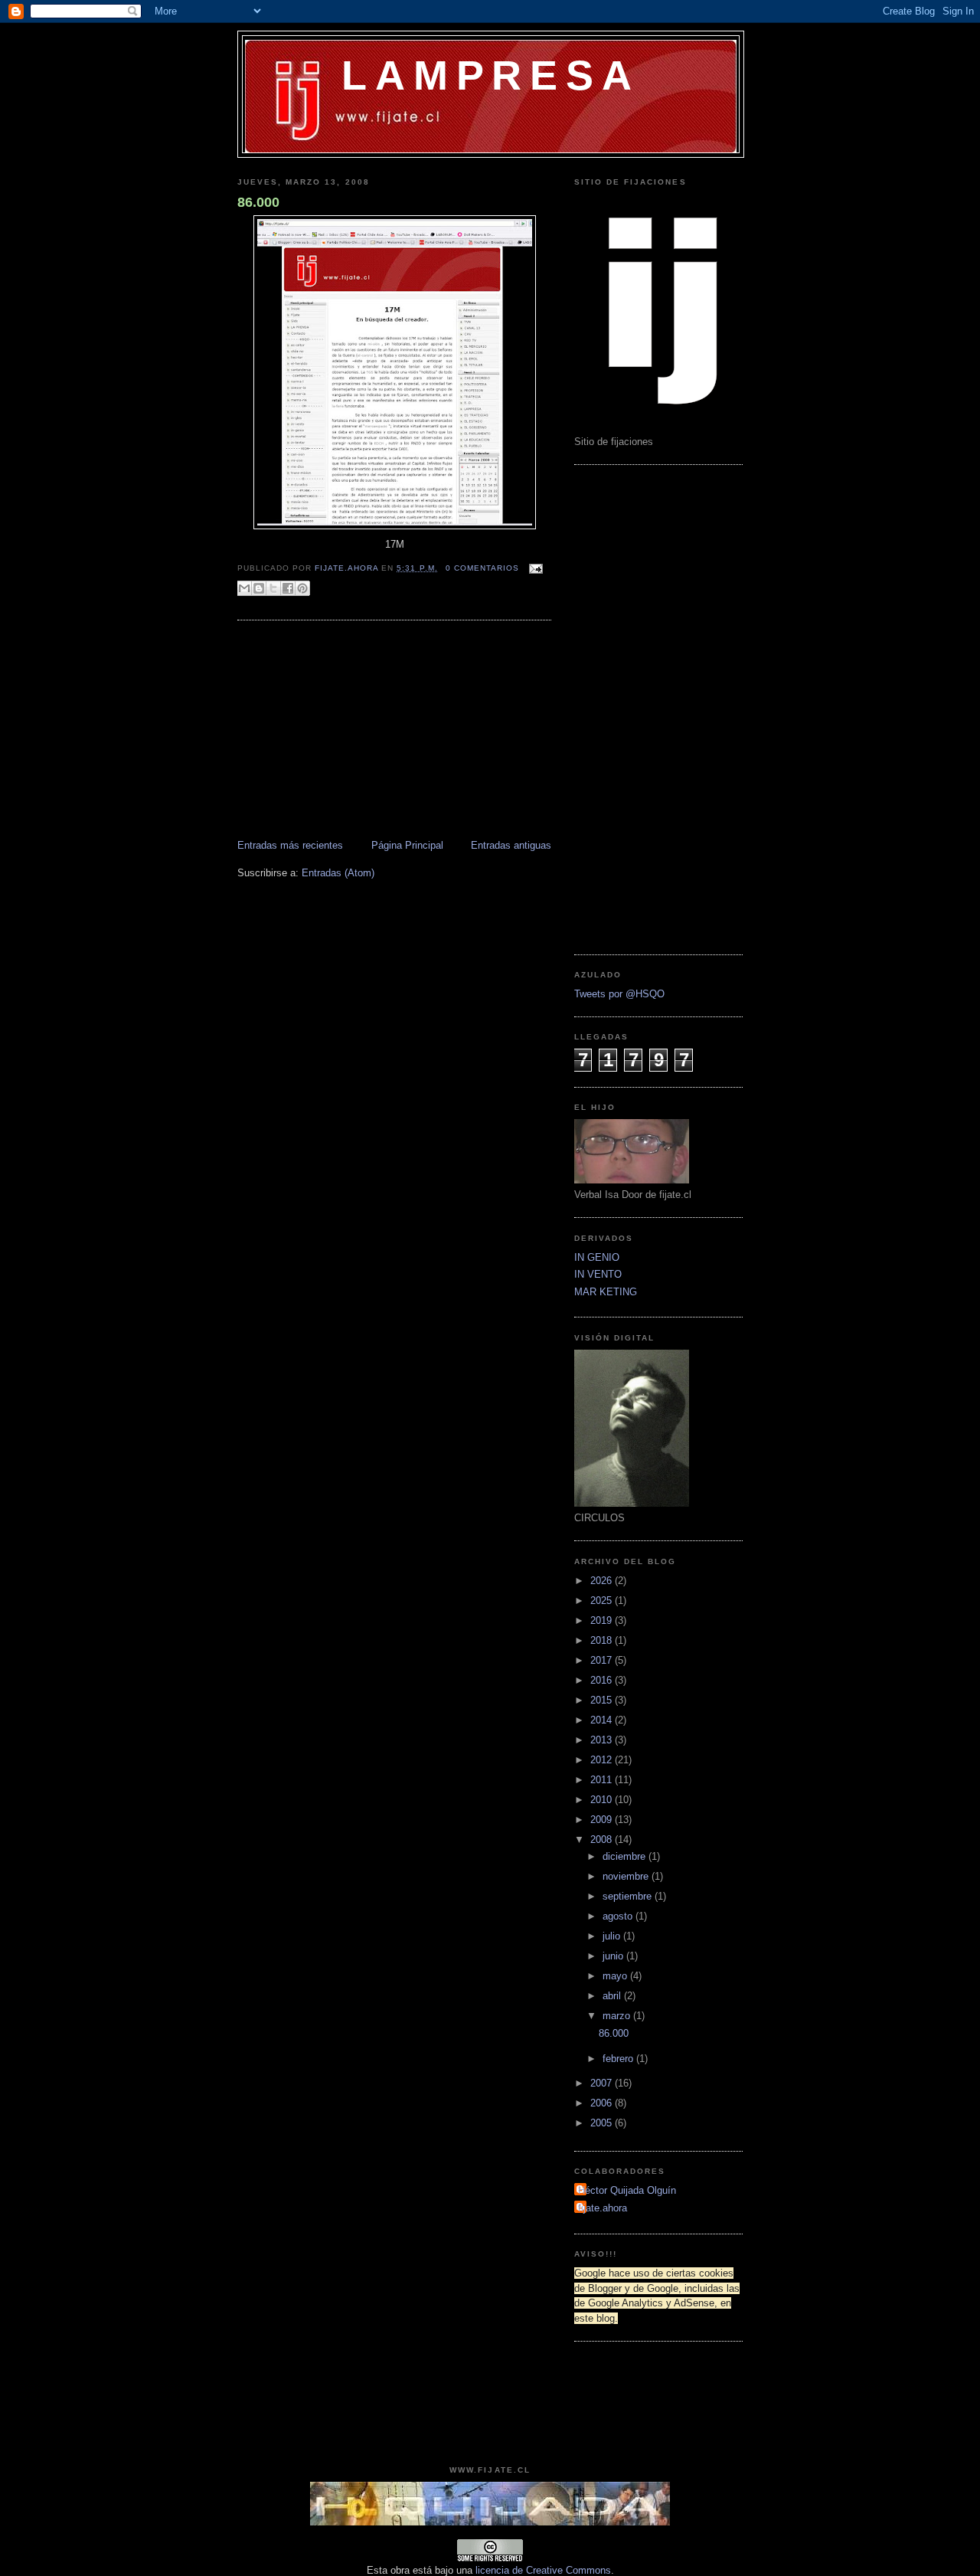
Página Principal (407, 845)
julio (613, 1936)
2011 (603, 1780)
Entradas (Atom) (338, 873)
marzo (618, 2016)
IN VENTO (598, 1274)
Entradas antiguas (511, 845)
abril (613, 1996)
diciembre (626, 1856)
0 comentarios (482, 568)
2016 (603, 1680)
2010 (603, 1800)
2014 (603, 1720)
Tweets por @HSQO (619, 994)
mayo (616, 1976)
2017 (603, 1660)
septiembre (629, 1896)
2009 (603, 1820)
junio (614, 1956)
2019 (603, 1620)
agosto (619, 1916)
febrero (619, 2059)
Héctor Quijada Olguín (627, 2190)
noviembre (627, 1876)
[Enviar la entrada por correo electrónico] (534, 568)
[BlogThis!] (259, 588)
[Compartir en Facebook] (288, 588)
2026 (603, 1581)
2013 (603, 1740)
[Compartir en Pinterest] (302, 588)
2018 (603, 1640)
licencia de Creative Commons (543, 2570)
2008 (603, 1840)
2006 (603, 2103)
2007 (603, 2083)
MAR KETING (606, 1292)
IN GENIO (597, 1257)
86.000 (258, 202)
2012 (603, 1760)
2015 (603, 1700)
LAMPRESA (490, 75)
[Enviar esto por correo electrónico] (244, 588)
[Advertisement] (333, 732)
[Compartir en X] (273, 588)
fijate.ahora (348, 568)
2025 (603, 1601)
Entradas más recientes (290, 845)
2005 (603, 2123)
